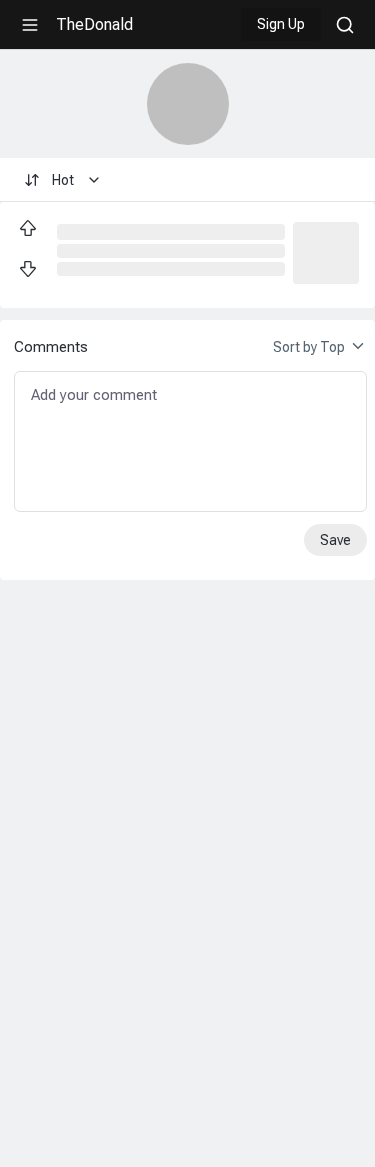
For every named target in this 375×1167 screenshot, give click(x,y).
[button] (326, 251)
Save (335, 540)
